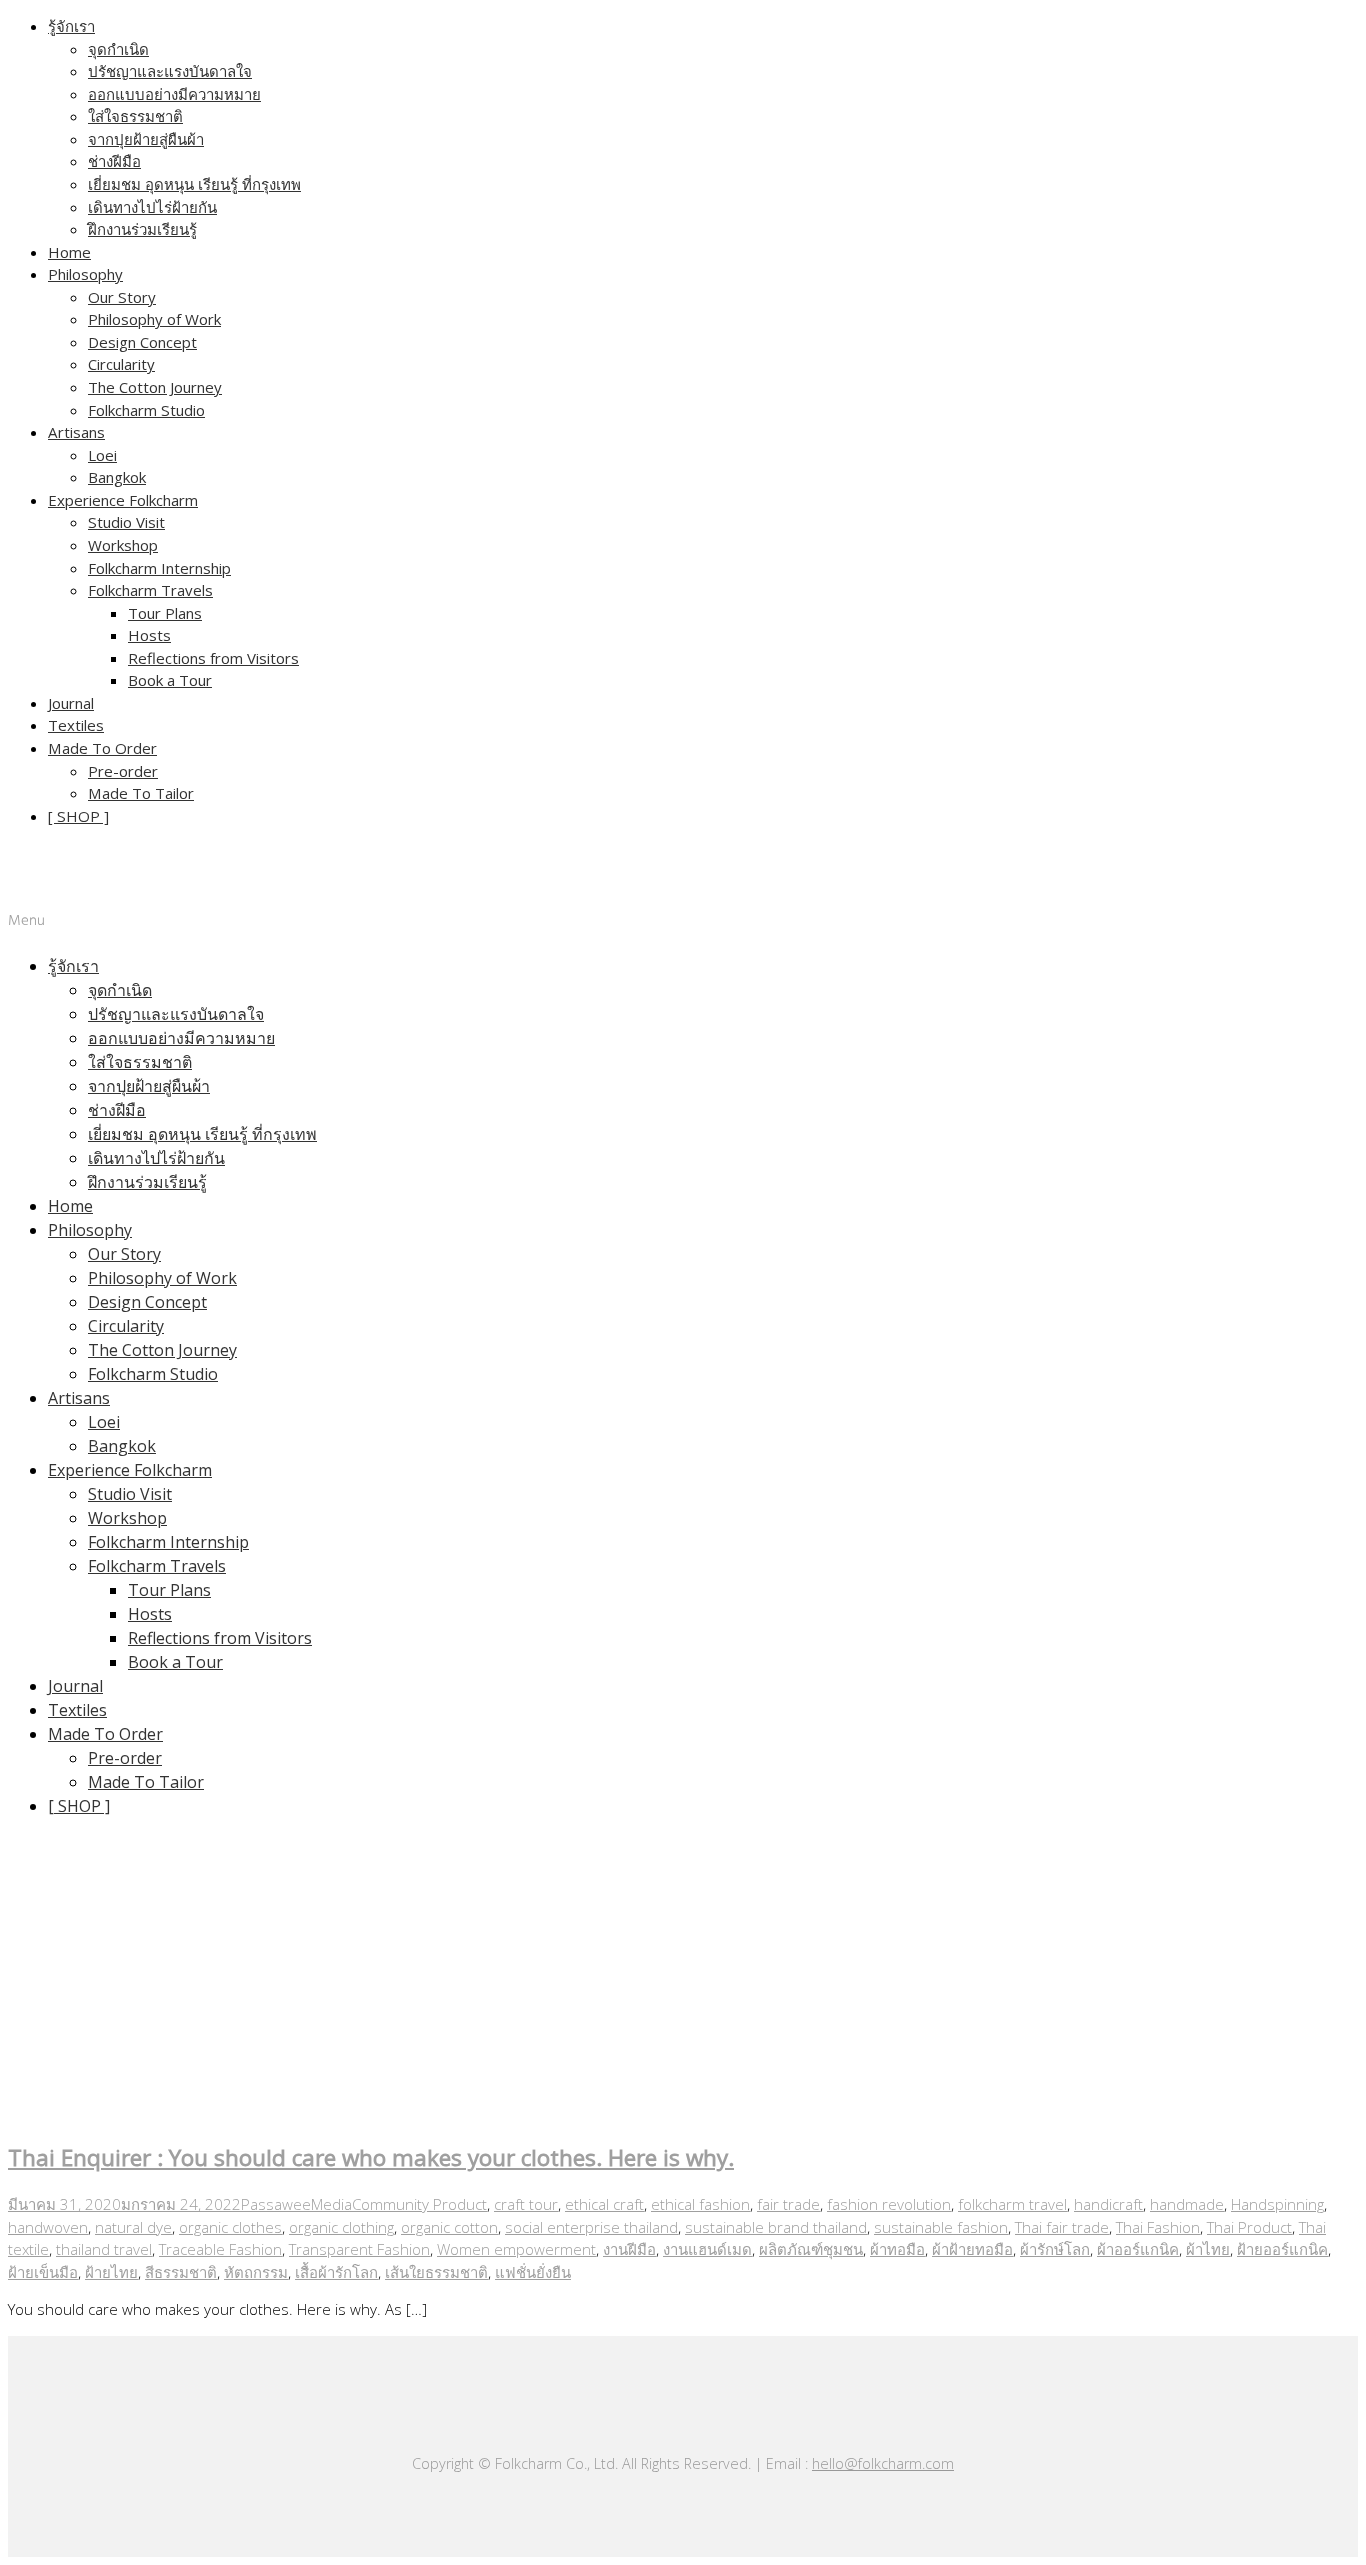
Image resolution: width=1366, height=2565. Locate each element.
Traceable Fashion (220, 2249)
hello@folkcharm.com (883, 2463)
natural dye (133, 2227)
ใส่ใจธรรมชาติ (135, 116)
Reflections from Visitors (213, 658)
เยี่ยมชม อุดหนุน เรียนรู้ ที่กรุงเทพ (194, 184)
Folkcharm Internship (159, 568)
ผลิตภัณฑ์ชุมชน (811, 2249)
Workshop (123, 545)
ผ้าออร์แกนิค (1138, 2249)
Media (331, 2204)
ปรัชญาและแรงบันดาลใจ (170, 71)
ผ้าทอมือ (897, 2249)
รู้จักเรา (71, 26)
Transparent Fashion (359, 2249)
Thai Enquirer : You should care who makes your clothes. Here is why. (371, 2157)
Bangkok (117, 477)
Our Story (122, 297)
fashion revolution (889, 2204)
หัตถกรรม (256, 2272)
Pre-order (123, 771)
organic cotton (449, 2227)
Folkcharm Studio (146, 410)
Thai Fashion (1158, 2227)
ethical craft (604, 2204)
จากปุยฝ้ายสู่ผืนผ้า (146, 139)
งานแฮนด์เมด (707, 2249)
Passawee (276, 2204)
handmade (1187, 2204)
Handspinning (1277, 2204)
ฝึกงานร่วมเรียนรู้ (142, 229)
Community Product (419, 2204)
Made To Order (102, 748)
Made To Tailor (141, 793)
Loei (102, 455)
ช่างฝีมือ (114, 161)
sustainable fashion (941, 2227)
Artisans (76, 432)
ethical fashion (700, 2204)
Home (69, 252)
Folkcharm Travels (150, 590)
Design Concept (142, 342)
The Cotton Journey (155, 387)
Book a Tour (170, 680)
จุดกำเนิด (118, 49)
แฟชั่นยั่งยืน (533, 2272)
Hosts (149, 635)
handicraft (1108, 2204)
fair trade (788, 2204)
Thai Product (1249, 2227)
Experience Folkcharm (123, 500)
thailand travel (104, 2249)
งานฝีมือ (629, 2249)
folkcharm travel (1012, 2204)
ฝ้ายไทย (111, 2272)
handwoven (48, 2227)
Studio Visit (126, 522)
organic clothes (230, 2227)
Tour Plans (165, 613)
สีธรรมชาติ (181, 2272)
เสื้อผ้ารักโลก (336, 2272)
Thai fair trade (1062, 2227)
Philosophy (85, 274)
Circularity (121, 364)
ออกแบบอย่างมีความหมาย (174, 94)
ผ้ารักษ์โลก (1055, 2249)
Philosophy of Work (154, 319)
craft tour (526, 2204)
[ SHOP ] (78, 816)
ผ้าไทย (1208, 2249)
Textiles (76, 725)
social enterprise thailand (591, 2227)
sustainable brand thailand (776, 2227)
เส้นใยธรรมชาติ (436, 2272)
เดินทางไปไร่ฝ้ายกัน (152, 207)
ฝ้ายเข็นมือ (43, 2272)
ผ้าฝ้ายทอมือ (972, 2249)
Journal (71, 703)
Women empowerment (516, 2249)
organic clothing (341, 2227)
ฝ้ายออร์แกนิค (1282, 2249)
